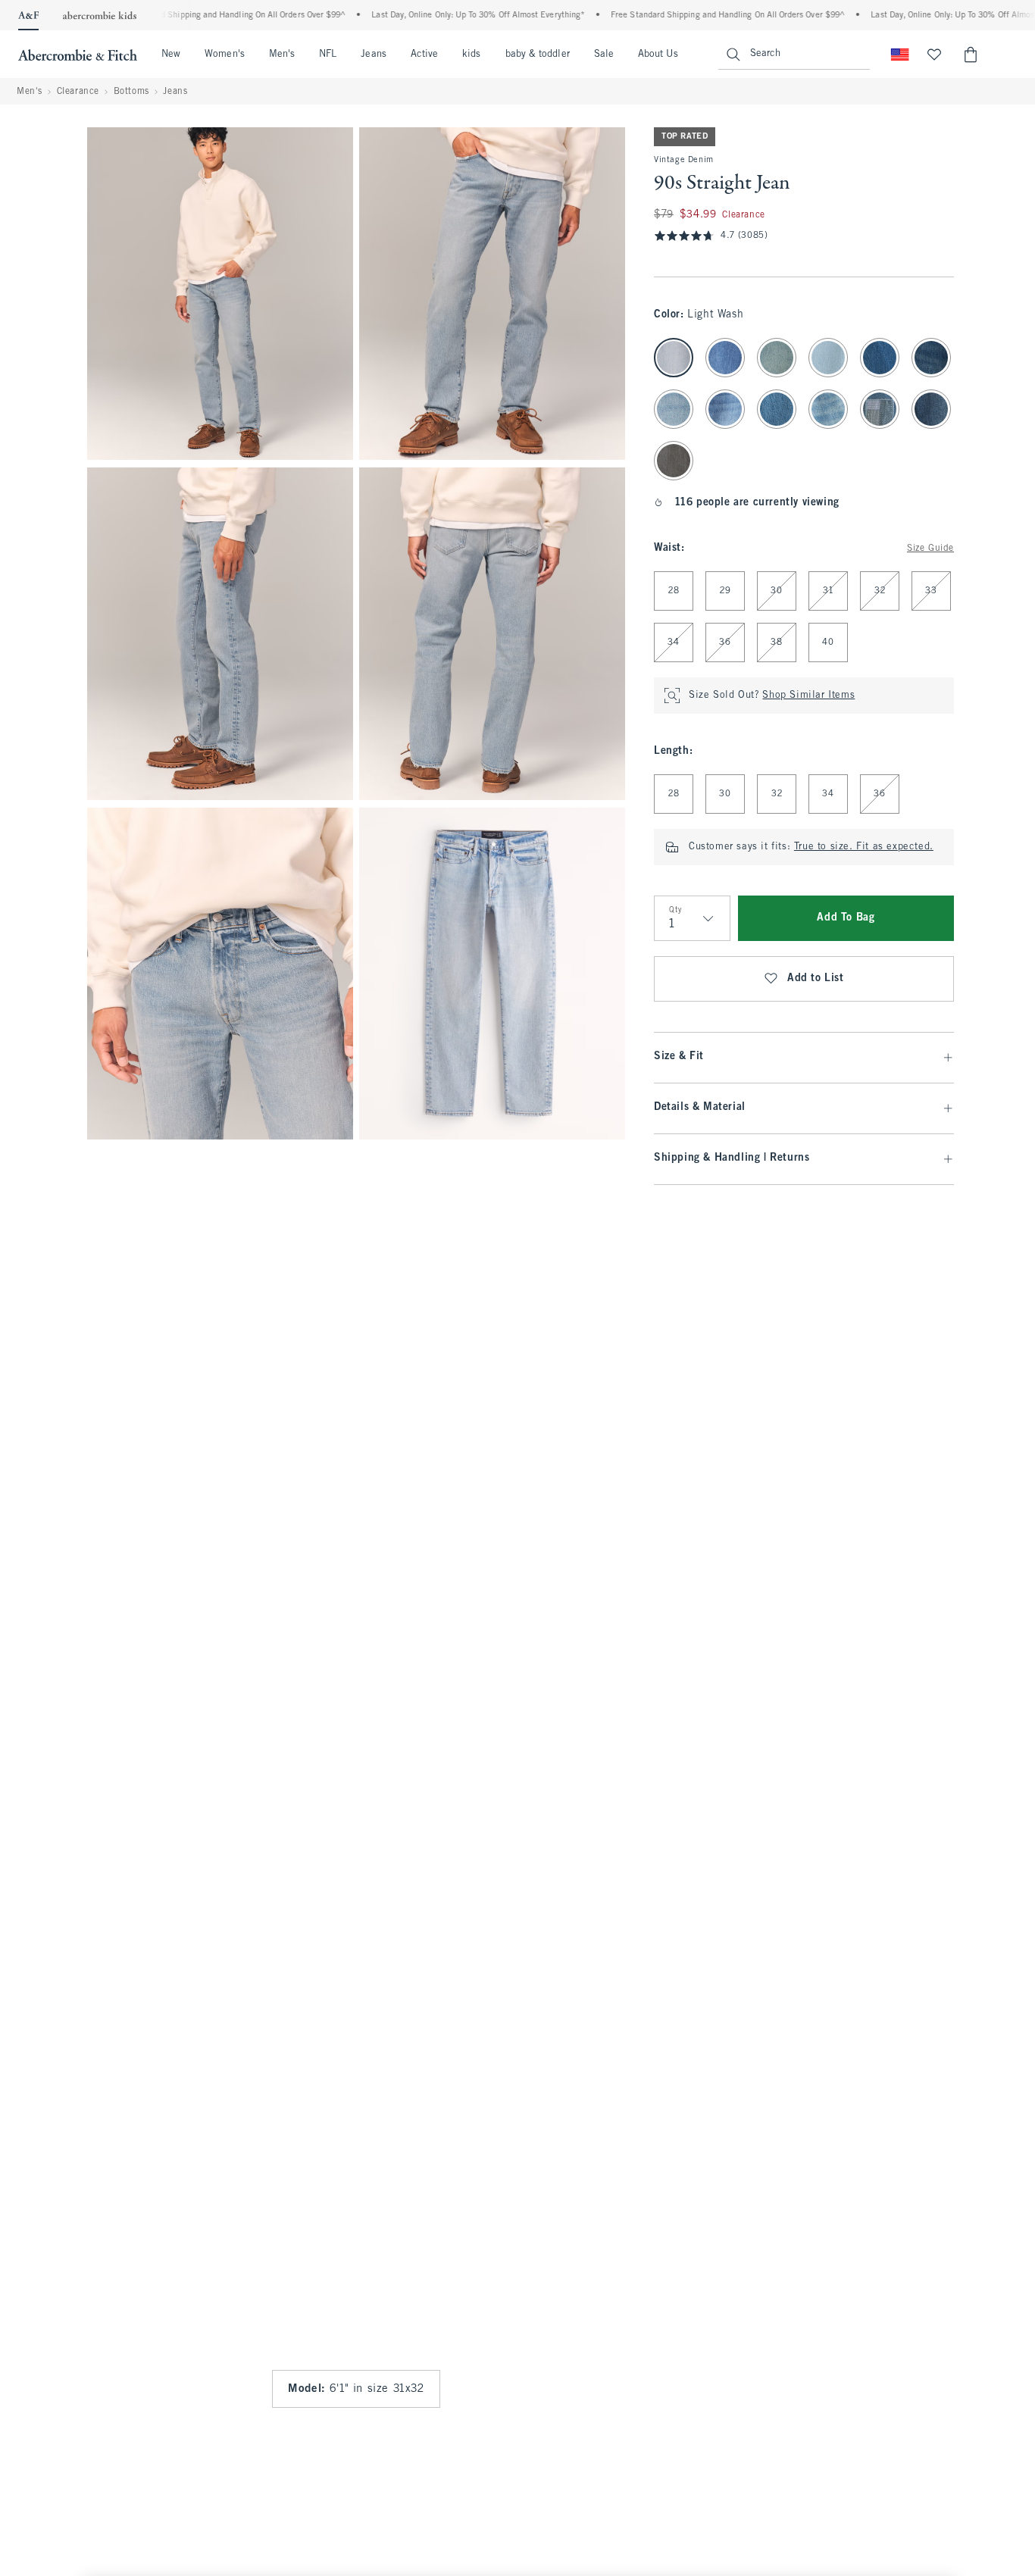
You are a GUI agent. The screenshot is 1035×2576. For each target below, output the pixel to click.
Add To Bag (846, 918)
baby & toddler (538, 55)
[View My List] (934, 55)
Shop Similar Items (808, 696)
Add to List (816, 979)
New (171, 55)
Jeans (373, 55)
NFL (328, 55)
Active (424, 55)
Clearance (78, 92)
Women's (225, 55)
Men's (282, 55)
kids (471, 55)
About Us (658, 55)
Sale (604, 55)
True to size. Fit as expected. (864, 847)
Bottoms (131, 92)
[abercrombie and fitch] (78, 55)
